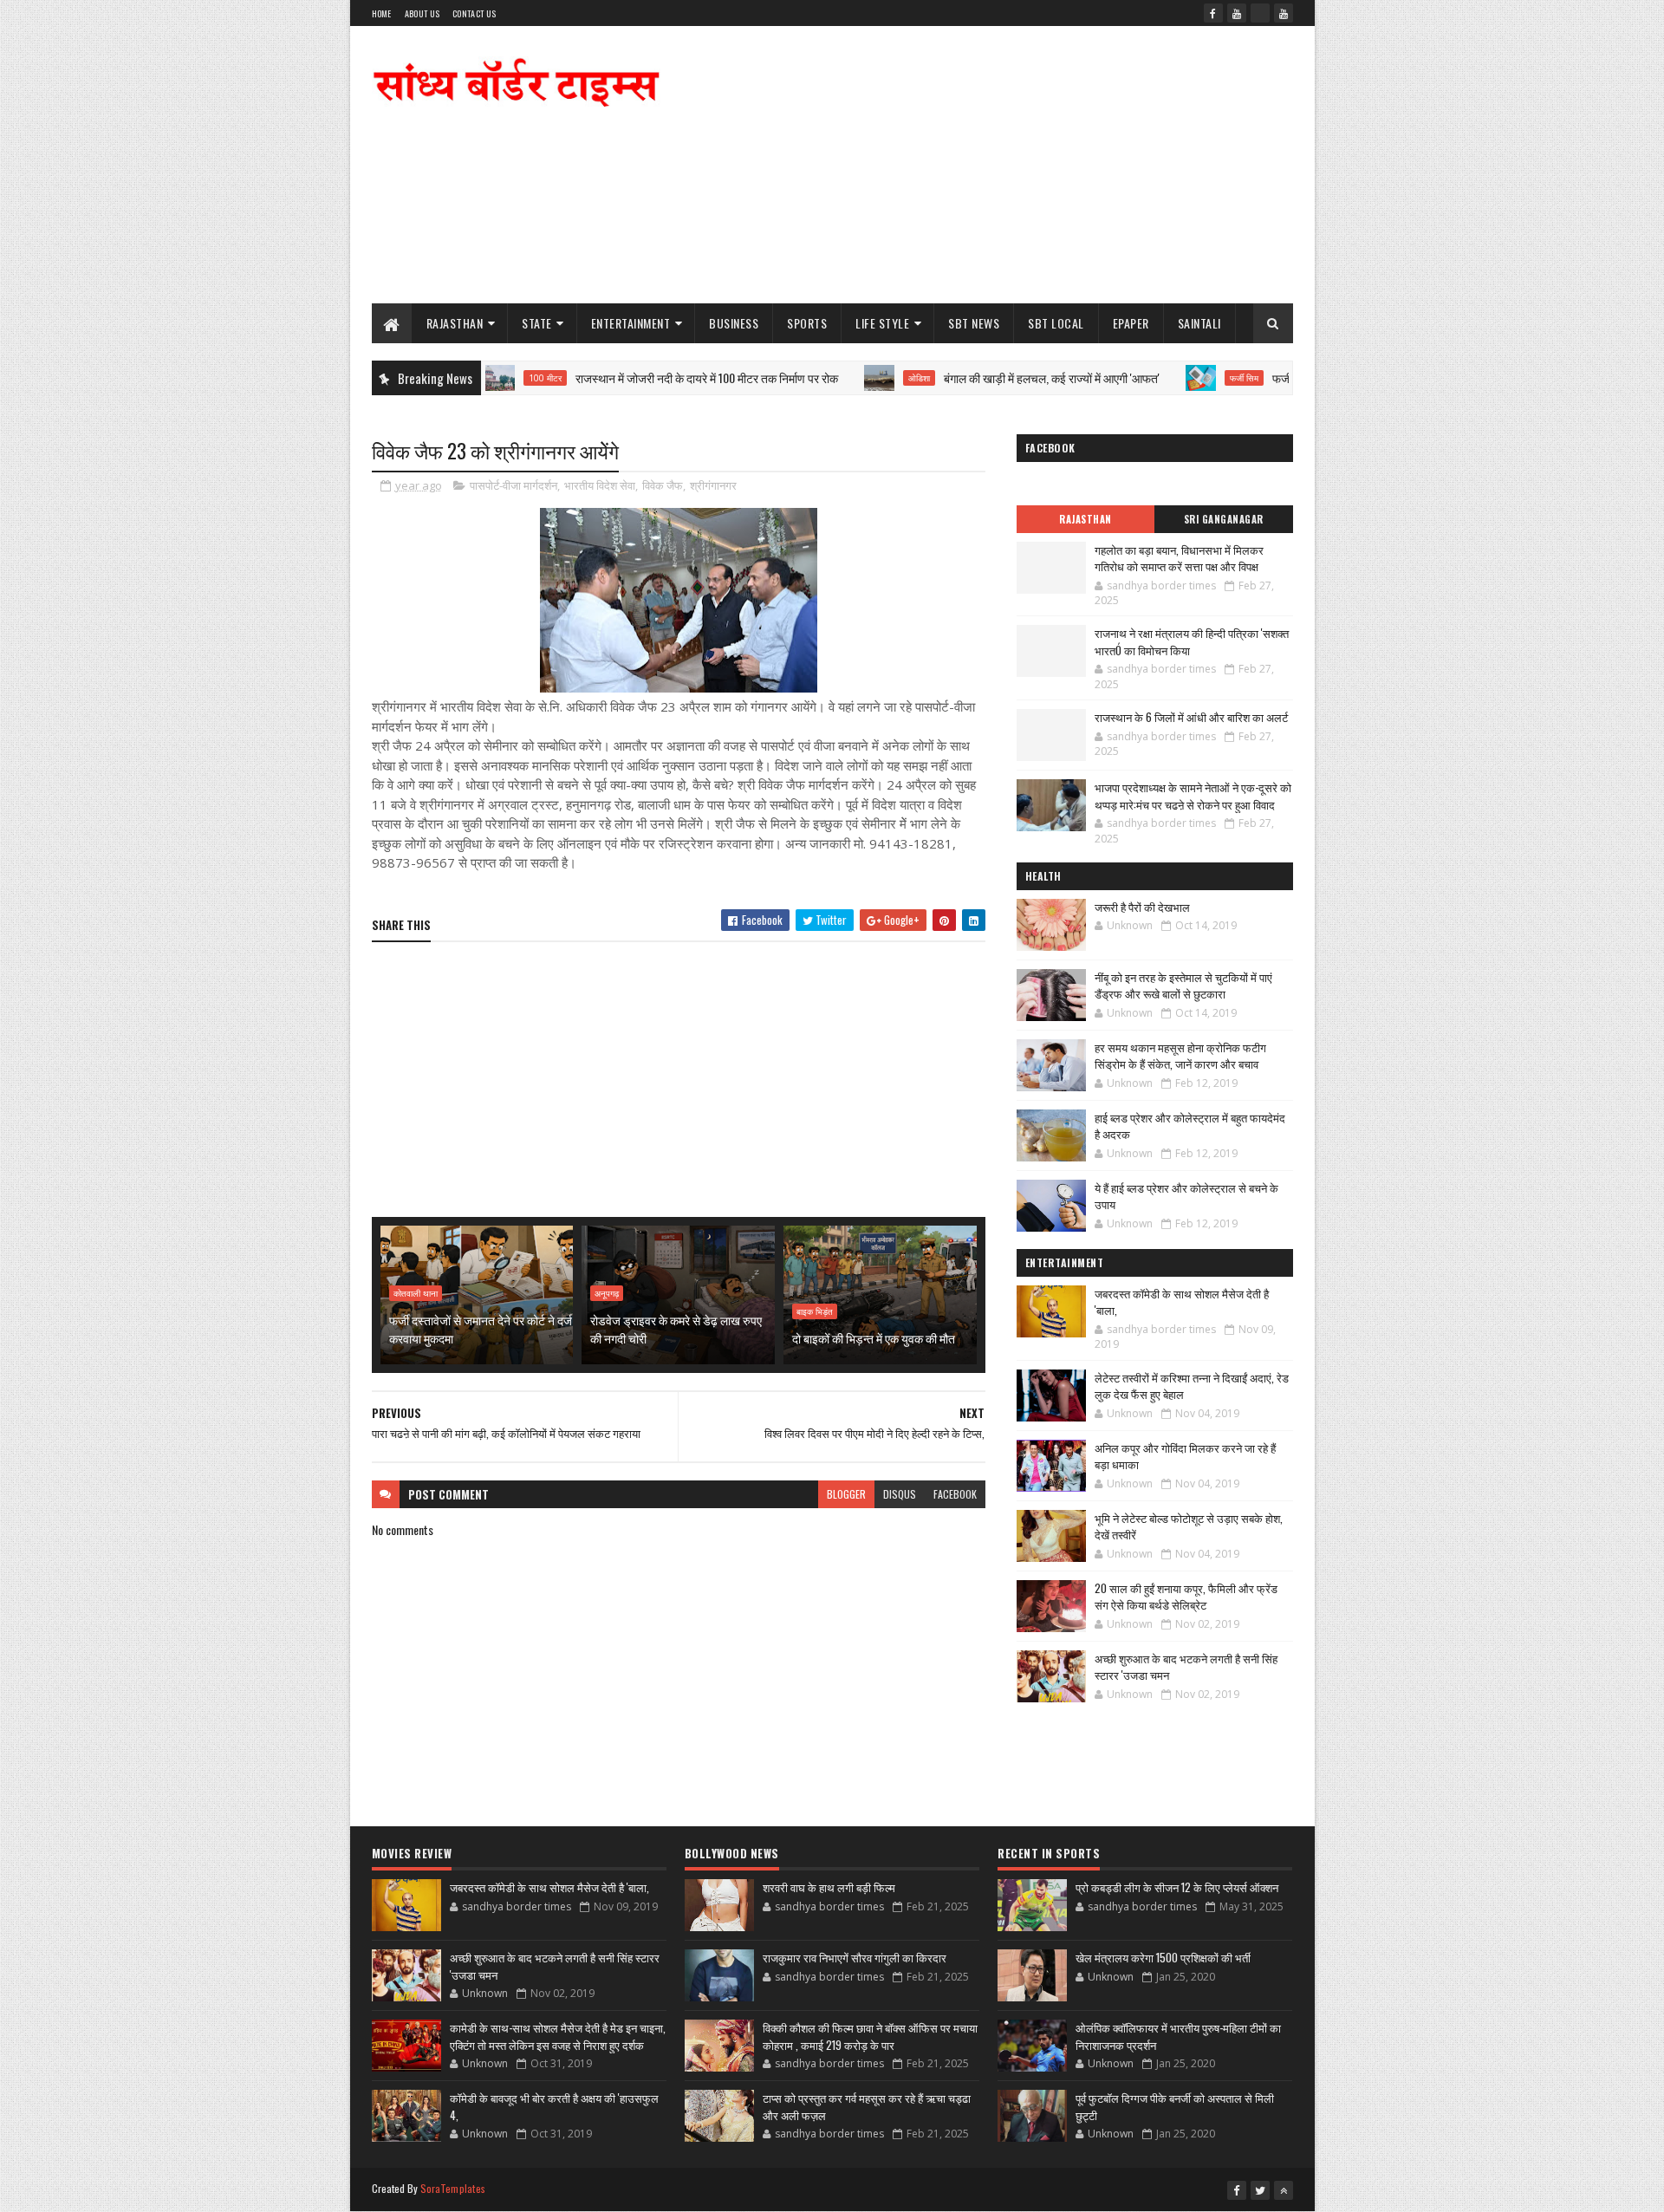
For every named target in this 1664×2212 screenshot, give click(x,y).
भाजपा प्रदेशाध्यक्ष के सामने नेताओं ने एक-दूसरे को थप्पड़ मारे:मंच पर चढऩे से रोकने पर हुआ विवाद (1193, 796)
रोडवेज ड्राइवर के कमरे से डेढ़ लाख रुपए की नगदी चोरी (676, 1329)
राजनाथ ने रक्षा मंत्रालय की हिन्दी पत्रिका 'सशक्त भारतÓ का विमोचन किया (1192, 641)
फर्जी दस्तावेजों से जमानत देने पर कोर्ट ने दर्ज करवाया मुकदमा (481, 1329)
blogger (846, 1494)
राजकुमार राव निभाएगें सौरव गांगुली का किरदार (855, 1957)
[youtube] (1237, 13)
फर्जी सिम (1179, 378)
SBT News (974, 323)
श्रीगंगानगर (713, 485)
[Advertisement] (978, 165)
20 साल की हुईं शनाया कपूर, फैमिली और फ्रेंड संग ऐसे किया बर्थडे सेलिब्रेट (1186, 1597)
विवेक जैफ (663, 485)
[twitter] (1260, 2190)
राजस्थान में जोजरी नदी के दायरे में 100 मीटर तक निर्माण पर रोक (642, 377)
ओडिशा (854, 378)
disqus (900, 1494)
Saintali (1199, 323)
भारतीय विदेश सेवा (600, 485)
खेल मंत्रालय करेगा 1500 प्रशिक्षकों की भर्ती (1163, 1957)
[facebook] (1213, 13)
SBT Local (1056, 323)
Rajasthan (455, 323)
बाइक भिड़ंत (815, 1311)
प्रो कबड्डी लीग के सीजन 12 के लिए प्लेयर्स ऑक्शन (1177, 1887)
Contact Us (474, 13)
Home (382, 13)
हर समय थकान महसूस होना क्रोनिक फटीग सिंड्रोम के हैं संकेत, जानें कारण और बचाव (1180, 1056)
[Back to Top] (1284, 2190)
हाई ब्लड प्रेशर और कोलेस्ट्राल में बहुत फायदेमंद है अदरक (1190, 1126)
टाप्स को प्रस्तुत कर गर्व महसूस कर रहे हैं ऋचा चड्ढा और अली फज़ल (867, 2106)
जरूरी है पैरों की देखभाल (1142, 907)
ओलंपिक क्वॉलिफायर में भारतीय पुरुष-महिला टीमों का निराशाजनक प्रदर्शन (1178, 2036)
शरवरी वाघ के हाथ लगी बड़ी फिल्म (829, 1887)
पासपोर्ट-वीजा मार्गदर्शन (513, 485)
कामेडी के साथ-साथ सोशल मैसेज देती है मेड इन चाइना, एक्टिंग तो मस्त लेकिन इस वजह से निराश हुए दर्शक (558, 2036)
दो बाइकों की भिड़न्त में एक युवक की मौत (874, 1338)
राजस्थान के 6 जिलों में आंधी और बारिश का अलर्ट (1191, 717)
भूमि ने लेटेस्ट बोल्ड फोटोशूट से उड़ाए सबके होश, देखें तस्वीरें (1189, 1526)
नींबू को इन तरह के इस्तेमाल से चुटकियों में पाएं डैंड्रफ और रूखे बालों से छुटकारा (1183, 986)
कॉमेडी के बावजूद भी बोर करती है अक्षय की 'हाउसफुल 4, (554, 2106)
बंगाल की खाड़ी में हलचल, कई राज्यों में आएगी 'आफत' (987, 377)
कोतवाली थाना (416, 1293)
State (537, 323)
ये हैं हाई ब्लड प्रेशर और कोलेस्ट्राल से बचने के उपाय (1186, 1196)
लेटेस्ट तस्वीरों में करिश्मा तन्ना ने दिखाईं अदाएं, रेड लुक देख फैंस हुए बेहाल (1192, 1386)
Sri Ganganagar (1224, 519)
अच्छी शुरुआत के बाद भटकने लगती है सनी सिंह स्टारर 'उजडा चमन (1186, 1667)
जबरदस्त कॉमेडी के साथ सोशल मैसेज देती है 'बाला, (1182, 1302)
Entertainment (631, 323)
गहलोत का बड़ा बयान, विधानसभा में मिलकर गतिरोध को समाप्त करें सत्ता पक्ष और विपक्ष (1179, 558)
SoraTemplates (453, 2188)
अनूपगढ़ (607, 1293)
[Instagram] (1260, 13)
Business (734, 323)
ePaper (1131, 323)
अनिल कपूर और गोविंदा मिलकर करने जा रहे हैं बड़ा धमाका (1185, 1456)
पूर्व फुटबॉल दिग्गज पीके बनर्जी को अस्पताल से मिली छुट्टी (1175, 2106)
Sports (807, 323)
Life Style (882, 323)
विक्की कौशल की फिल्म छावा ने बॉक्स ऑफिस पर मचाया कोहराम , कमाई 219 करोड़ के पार (870, 2036)
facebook (955, 1494)
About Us (422, 13)
